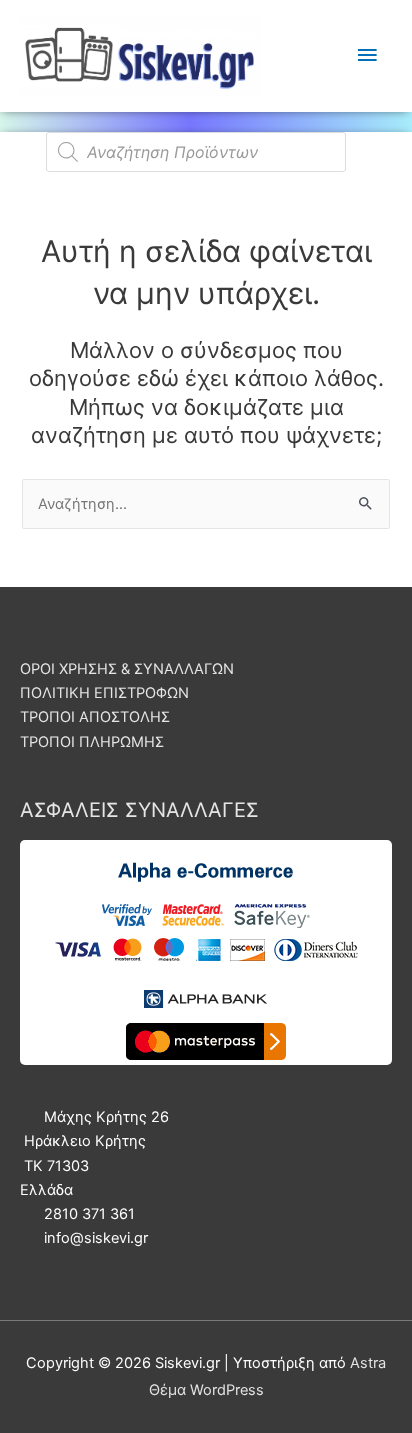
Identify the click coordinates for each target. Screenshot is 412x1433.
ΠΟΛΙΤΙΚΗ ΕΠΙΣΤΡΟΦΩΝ (104, 693)
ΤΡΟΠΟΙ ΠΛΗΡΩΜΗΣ (92, 742)
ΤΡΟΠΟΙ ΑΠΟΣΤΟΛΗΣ (95, 717)
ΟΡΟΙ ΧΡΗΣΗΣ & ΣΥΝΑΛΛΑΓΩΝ (127, 669)
